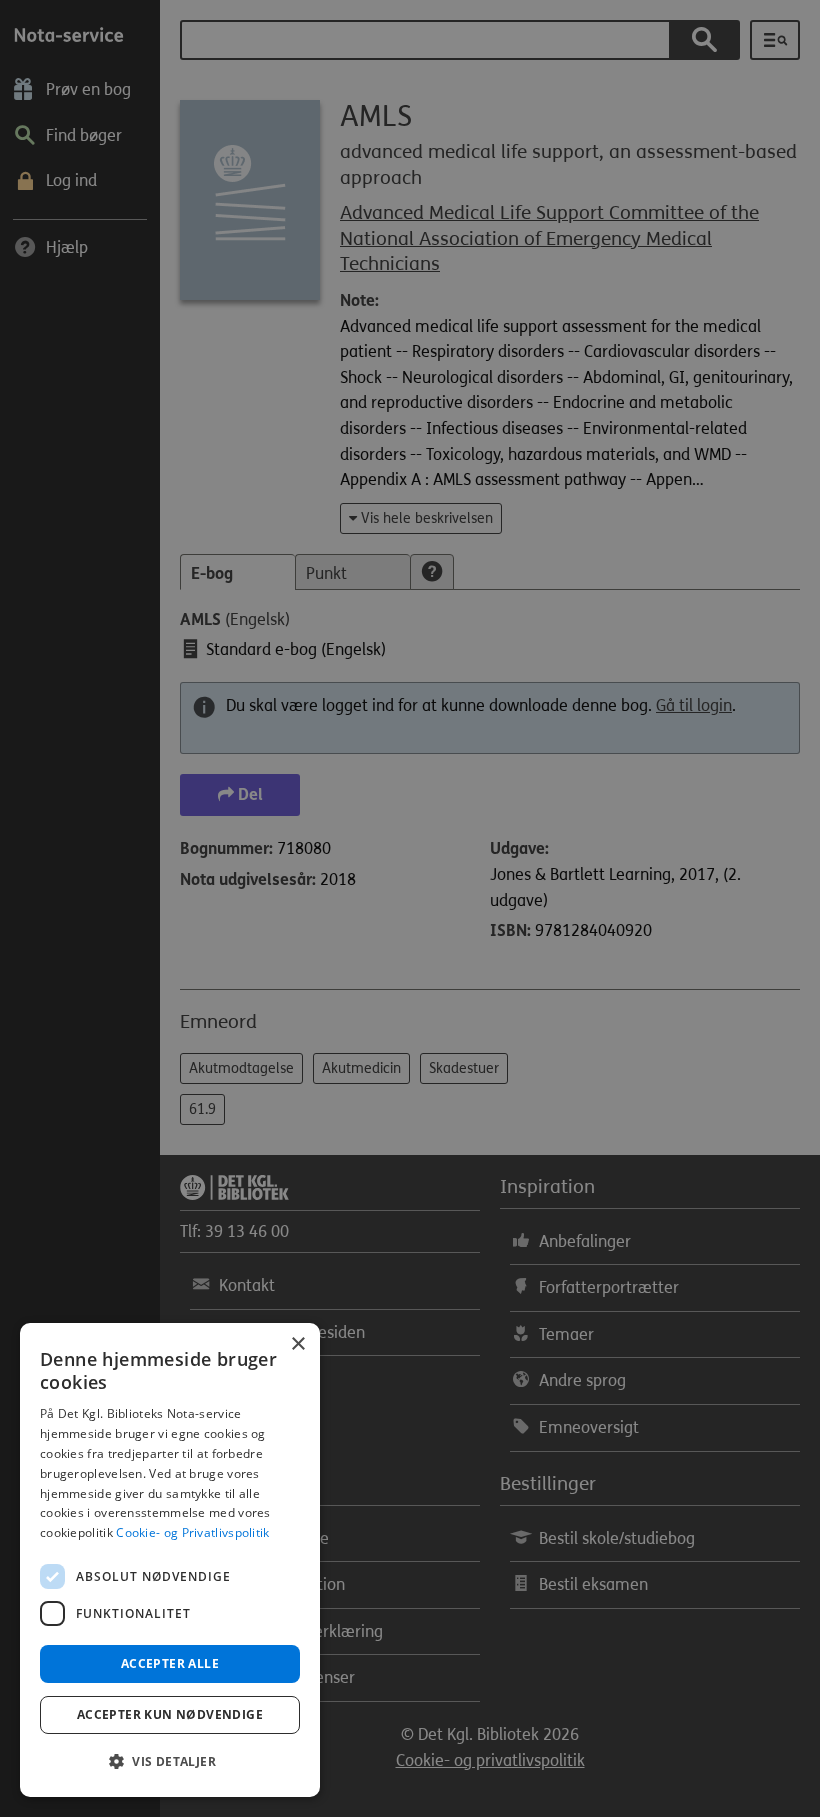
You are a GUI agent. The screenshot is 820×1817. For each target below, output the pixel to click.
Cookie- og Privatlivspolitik (192, 1532)
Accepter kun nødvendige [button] (170, 1714)
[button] (170, 1762)
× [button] (297, 1344)
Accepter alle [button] (170, 1663)
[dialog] (170, 1560)
